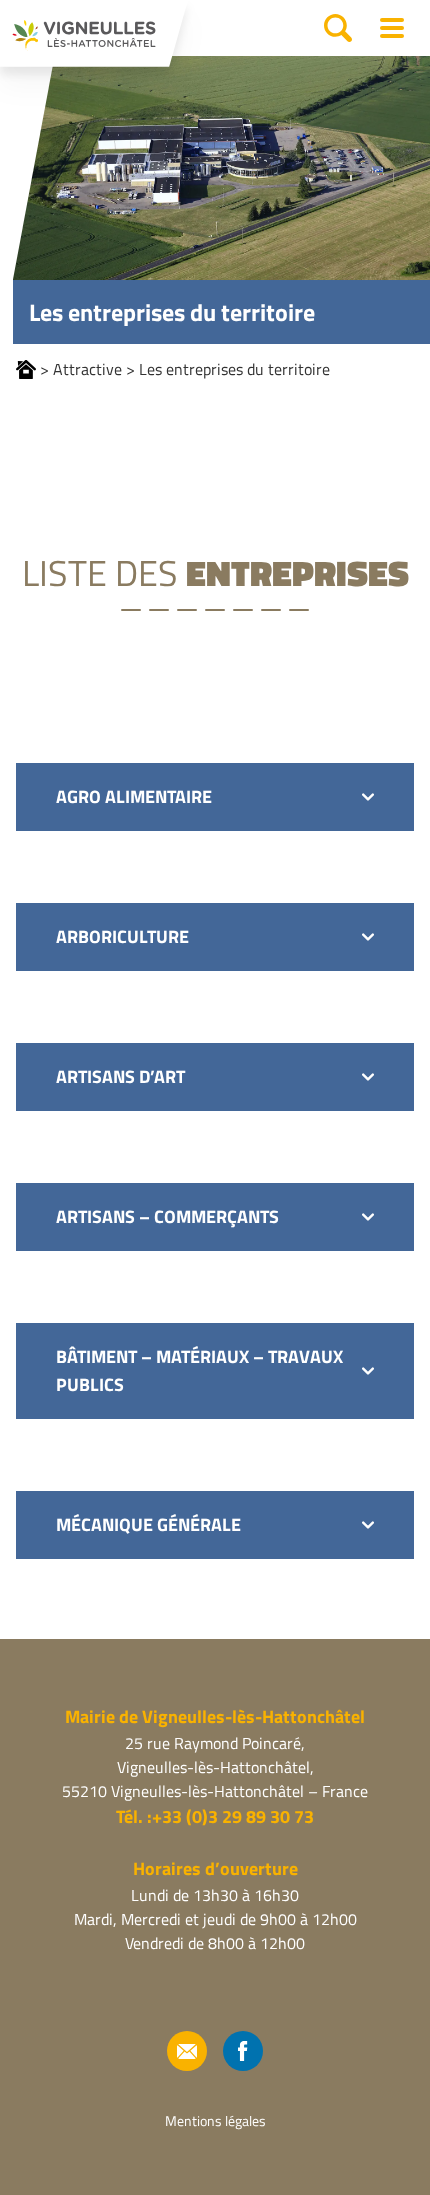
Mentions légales (215, 2120)
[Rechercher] (338, 28)
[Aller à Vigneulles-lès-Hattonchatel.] (26, 369)
